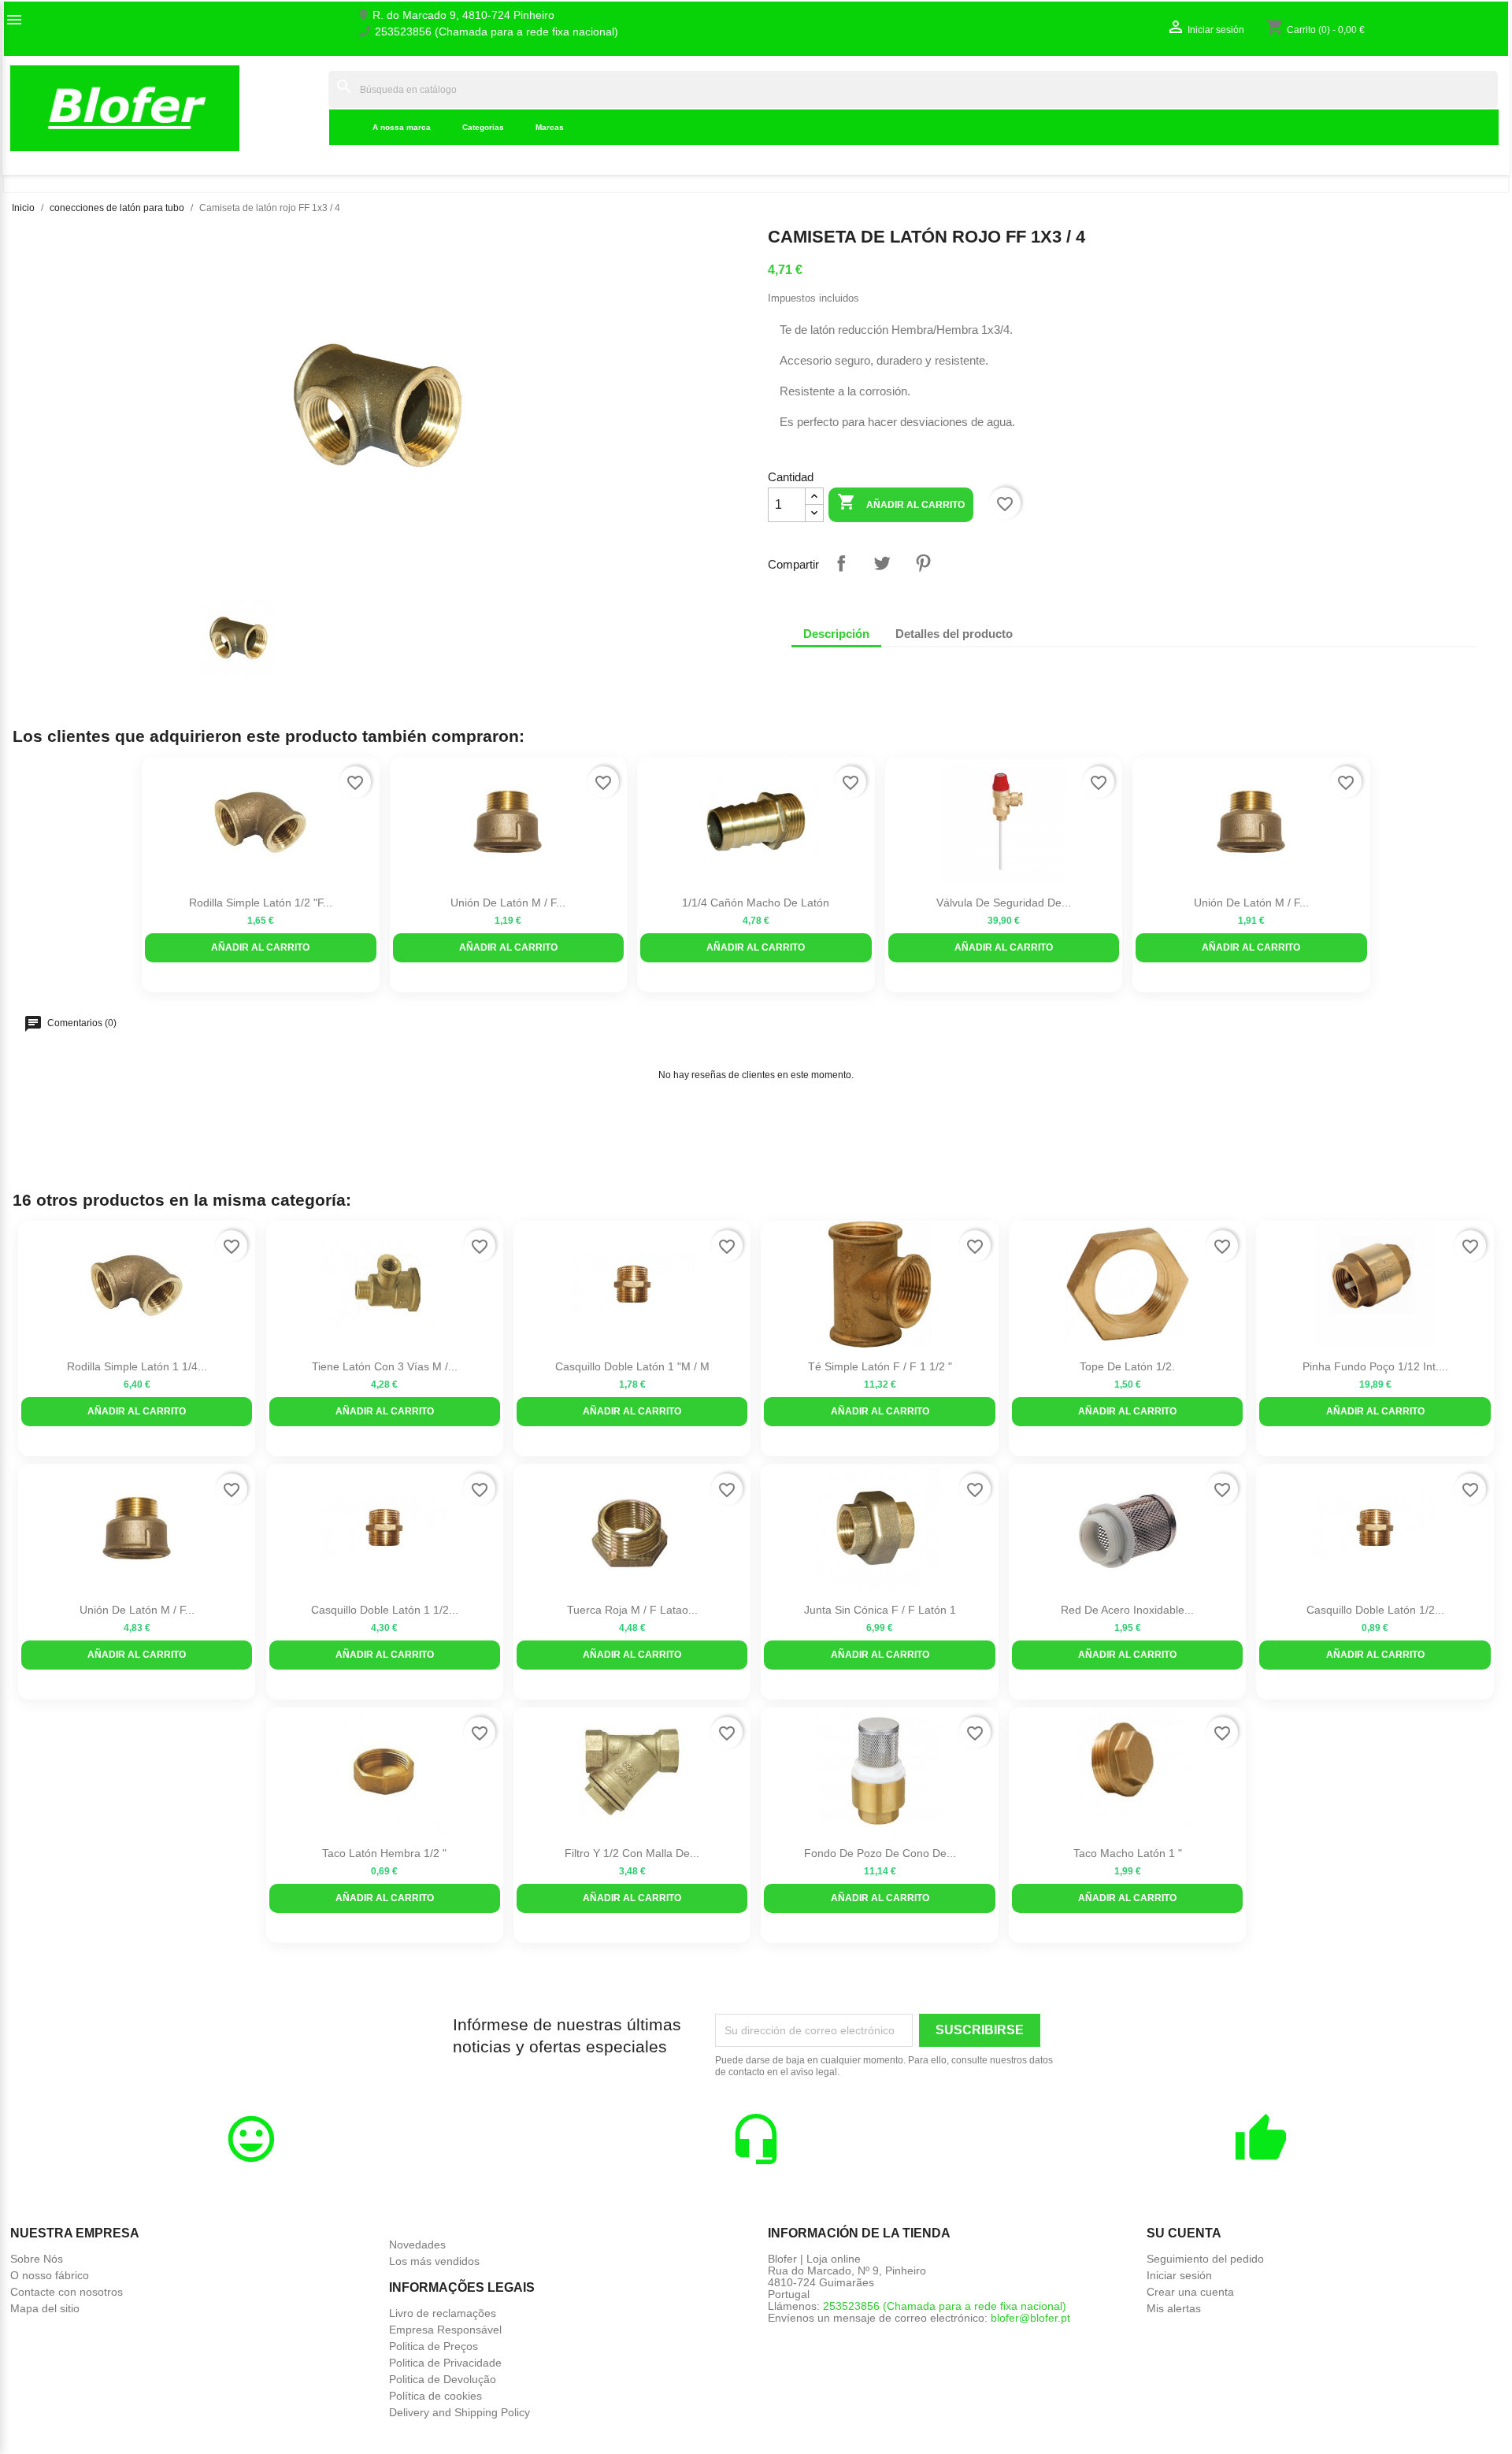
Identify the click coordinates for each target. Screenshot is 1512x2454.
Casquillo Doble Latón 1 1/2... (385, 1610)
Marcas (550, 127)
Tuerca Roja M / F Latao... (632, 1610)
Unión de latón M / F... (508, 903)
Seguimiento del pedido (1205, 2259)
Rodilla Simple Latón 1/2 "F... (261, 903)
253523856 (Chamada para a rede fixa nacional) (497, 32)
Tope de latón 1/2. (1127, 1366)
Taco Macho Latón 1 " (1128, 1853)
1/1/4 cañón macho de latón (756, 903)
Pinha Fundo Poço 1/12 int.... (1375, 1366)
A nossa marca (402, 127)
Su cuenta (1184, 2233)
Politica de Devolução (443, 2379)
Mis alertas (1174, 2308)
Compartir (841, 563)
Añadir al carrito (901, 502)
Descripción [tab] (836, 634)
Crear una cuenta (1190, 2292)
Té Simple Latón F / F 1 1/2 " (880, 1366)
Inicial (304, 108)
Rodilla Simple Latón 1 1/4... (137, 1366)
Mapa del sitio (45, 2308)
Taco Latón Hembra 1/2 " (384, 1853)
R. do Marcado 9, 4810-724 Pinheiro (463, 15)
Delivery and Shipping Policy (460, 2412)
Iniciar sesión (1179, 2275)
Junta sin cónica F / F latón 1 (880, 1610)
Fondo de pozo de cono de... (880, 1853)
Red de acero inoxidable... (1127, 1610)
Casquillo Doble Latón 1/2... (1375, 1610)
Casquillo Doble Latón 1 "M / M (632, 1366)
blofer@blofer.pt (1030, 2318)
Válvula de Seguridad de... (1004, 903)
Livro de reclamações (443, 2313)
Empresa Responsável (445, 2330)
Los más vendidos (434, 2261)
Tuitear (882, 563)
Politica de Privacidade (445, 2363)
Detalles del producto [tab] (954, 634)
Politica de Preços (434, 2346)
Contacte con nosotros (67, 2292)
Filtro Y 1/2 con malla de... (632, 1853)
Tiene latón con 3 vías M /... (385, 1366)
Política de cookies (435, 2396)
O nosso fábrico (50, 2275)
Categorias (483, 127)
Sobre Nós (37, 2259)
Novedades (417, 2245)
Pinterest (923, 563)
